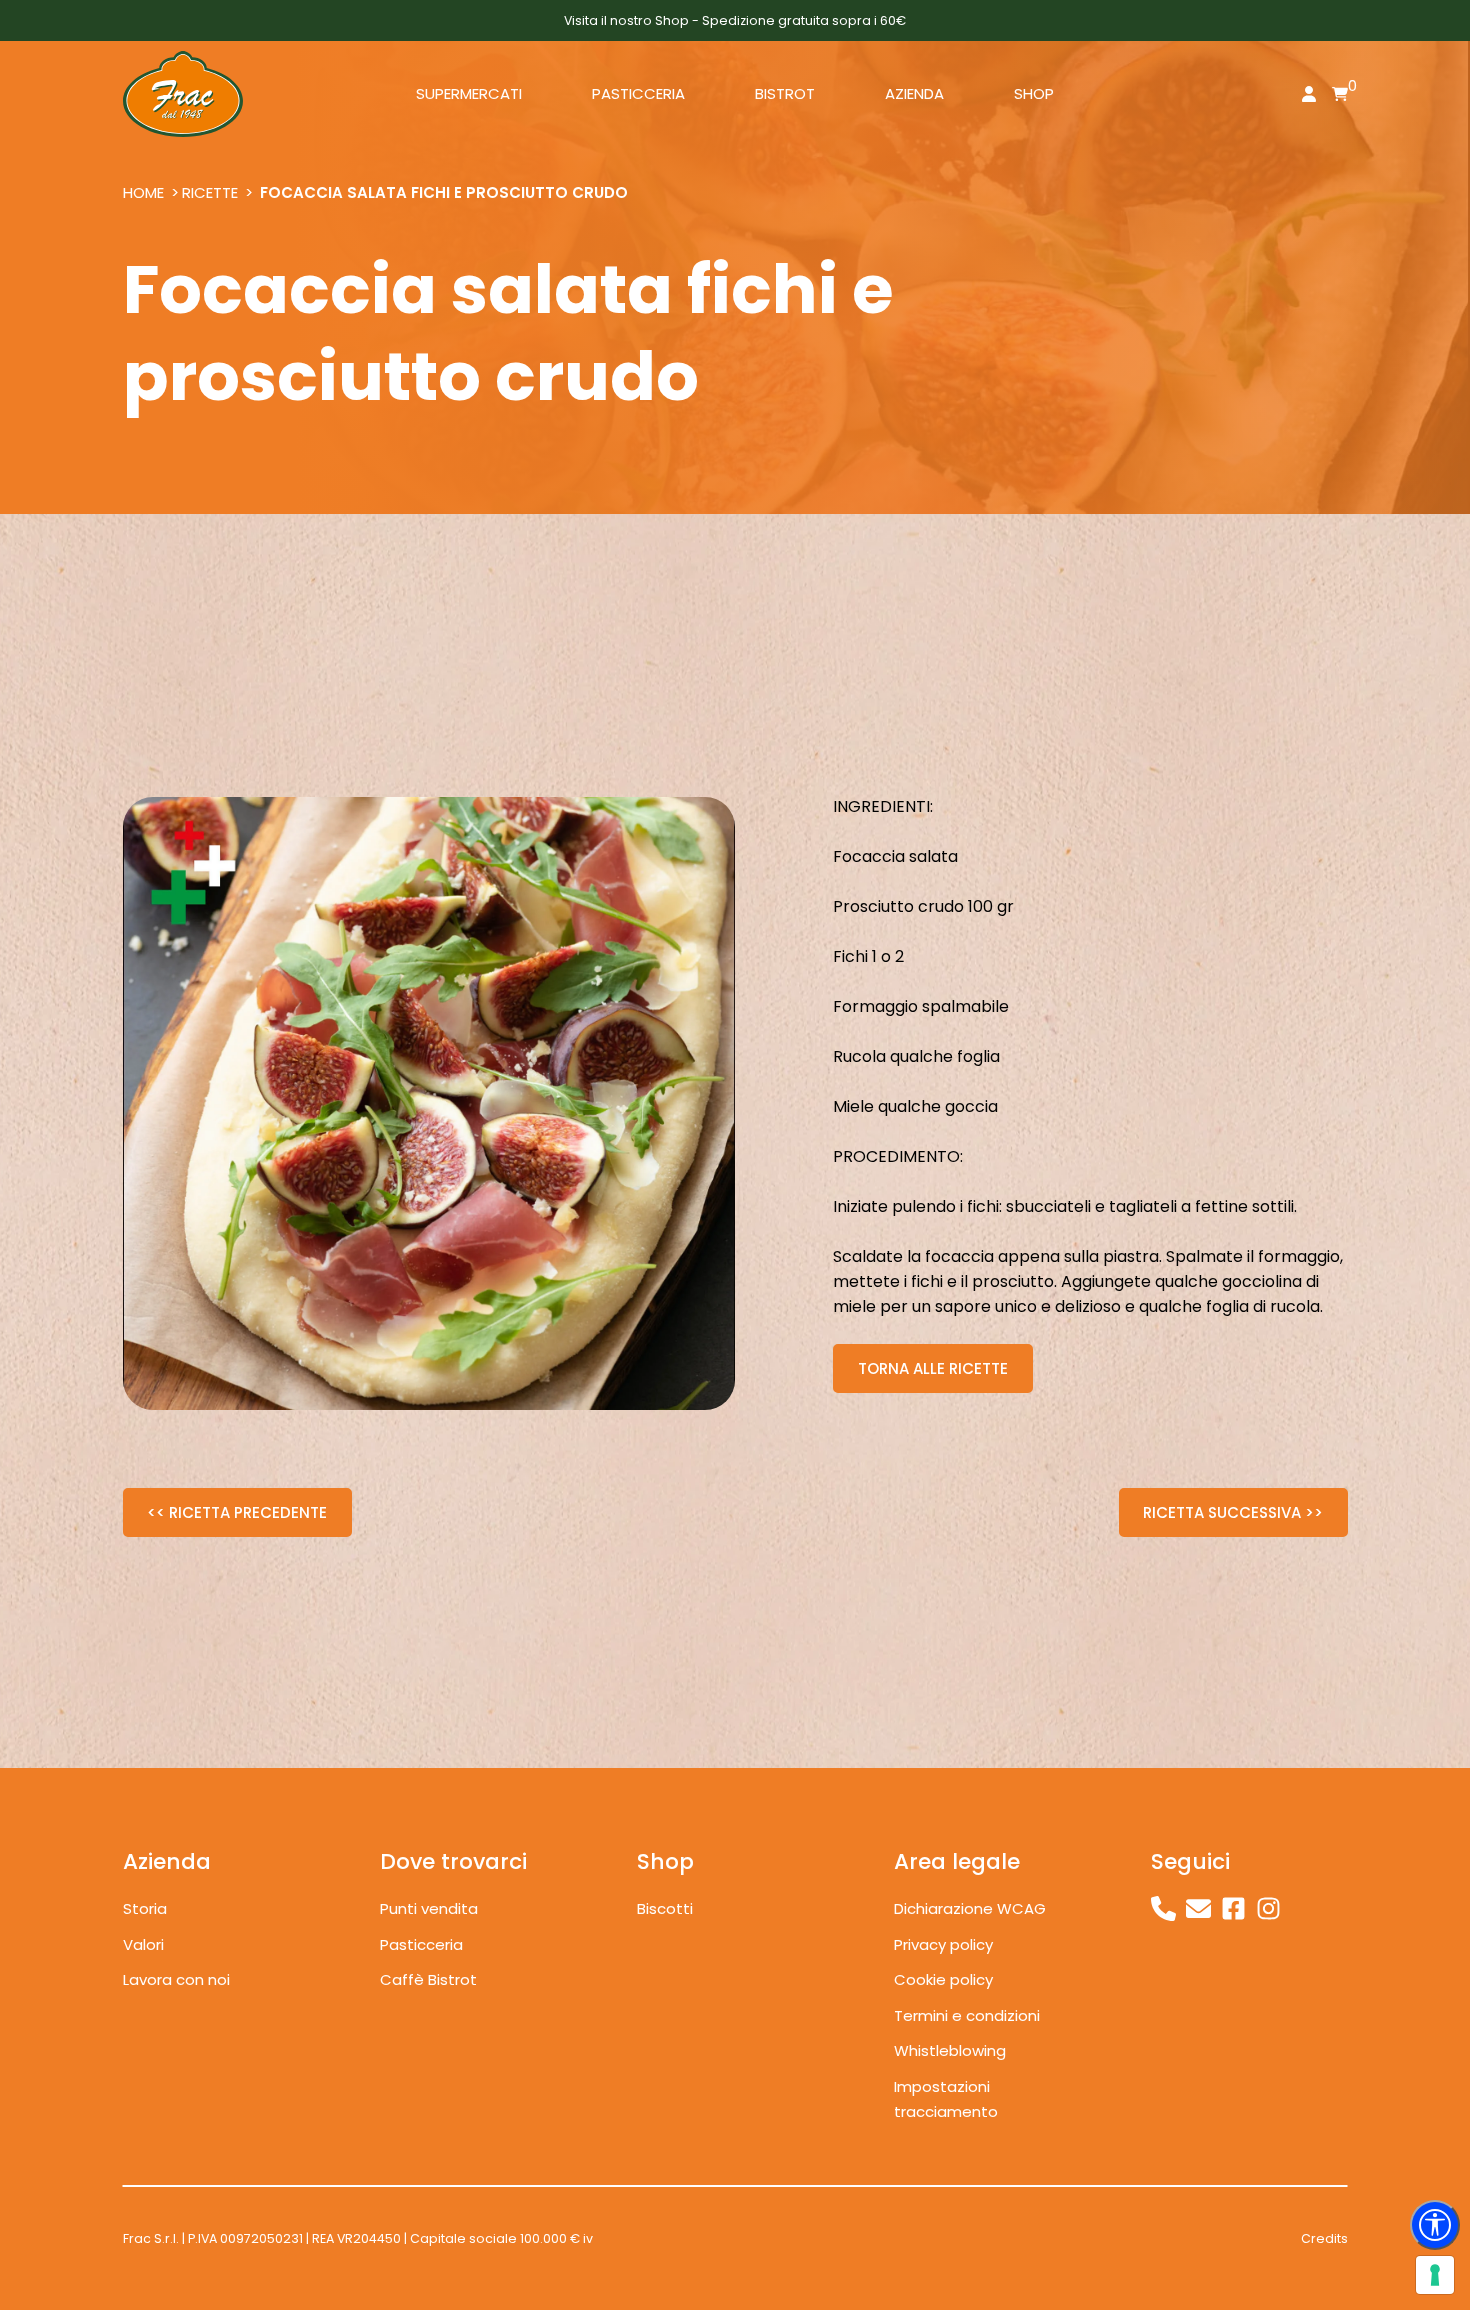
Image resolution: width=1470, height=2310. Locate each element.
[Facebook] (1233, 1908)
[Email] (1198, 1908)
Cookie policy (943, 1979)
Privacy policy (943, 1944)
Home (143, 192)
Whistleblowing (950, 2050)
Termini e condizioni (967, 2015)
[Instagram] (1268, 1908)
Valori (143, 1944)
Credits (1324, 2238)
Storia (145, 1908)
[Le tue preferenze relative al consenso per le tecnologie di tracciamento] (1435, 2275)
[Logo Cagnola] (183, 94)
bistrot (785, 93)
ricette (210, 192)
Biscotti (665, 1908)
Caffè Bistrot (428, 1979)
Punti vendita (429, 1908)
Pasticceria (421, 1944)
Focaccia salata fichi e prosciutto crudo (444, 192)
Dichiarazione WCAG (970, 1908)
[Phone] (1163, 1908)
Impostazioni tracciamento (946, 2099)
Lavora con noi (176, 1979)
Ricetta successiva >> (1233, 1512)
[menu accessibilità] (1435, 2225)
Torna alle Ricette (933, 1368)
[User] (1309, 96)
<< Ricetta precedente (237, 1512)
